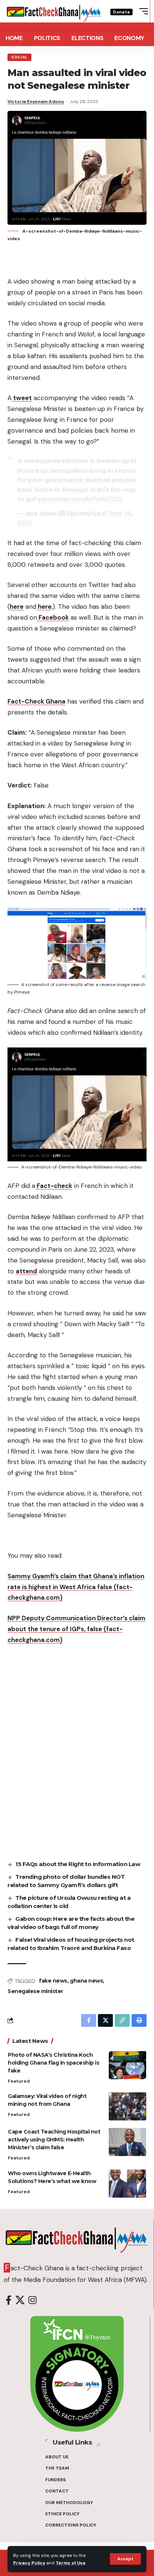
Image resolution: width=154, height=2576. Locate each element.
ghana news (86, 1981)
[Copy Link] (122, 2020)
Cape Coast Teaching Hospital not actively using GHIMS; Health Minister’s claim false (54, 2140)
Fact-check (54, 1186)
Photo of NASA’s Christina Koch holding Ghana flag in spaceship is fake (53, 2063)
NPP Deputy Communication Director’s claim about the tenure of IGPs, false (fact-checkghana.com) (76, 1629)
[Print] (139, 2020)
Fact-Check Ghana (36, 701)
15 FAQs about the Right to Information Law (78, 1864)
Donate (121, 12)
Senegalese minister (35, 1991)
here (17, 607)
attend (26, 1271)
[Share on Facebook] (89, 2020)
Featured (19, 2081)
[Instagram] (33, 2300)
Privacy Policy (29, 2563)
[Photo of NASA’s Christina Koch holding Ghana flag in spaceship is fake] (127, 2065)
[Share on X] (105, 2020)
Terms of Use (71, 2563)
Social (19, 57)
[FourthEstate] (54, 11)
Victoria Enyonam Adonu (36, 102)
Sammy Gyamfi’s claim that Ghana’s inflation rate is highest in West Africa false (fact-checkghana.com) (76, 1587)
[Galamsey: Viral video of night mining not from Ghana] (127, 2106)
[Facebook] (9, 2300)
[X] (20, 2300)
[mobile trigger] (142, 11)
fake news (53, 1981)
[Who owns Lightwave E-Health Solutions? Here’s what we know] (127, 2184)
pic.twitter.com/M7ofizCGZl (80, 499)
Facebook (53, 617)
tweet (22, 398)
